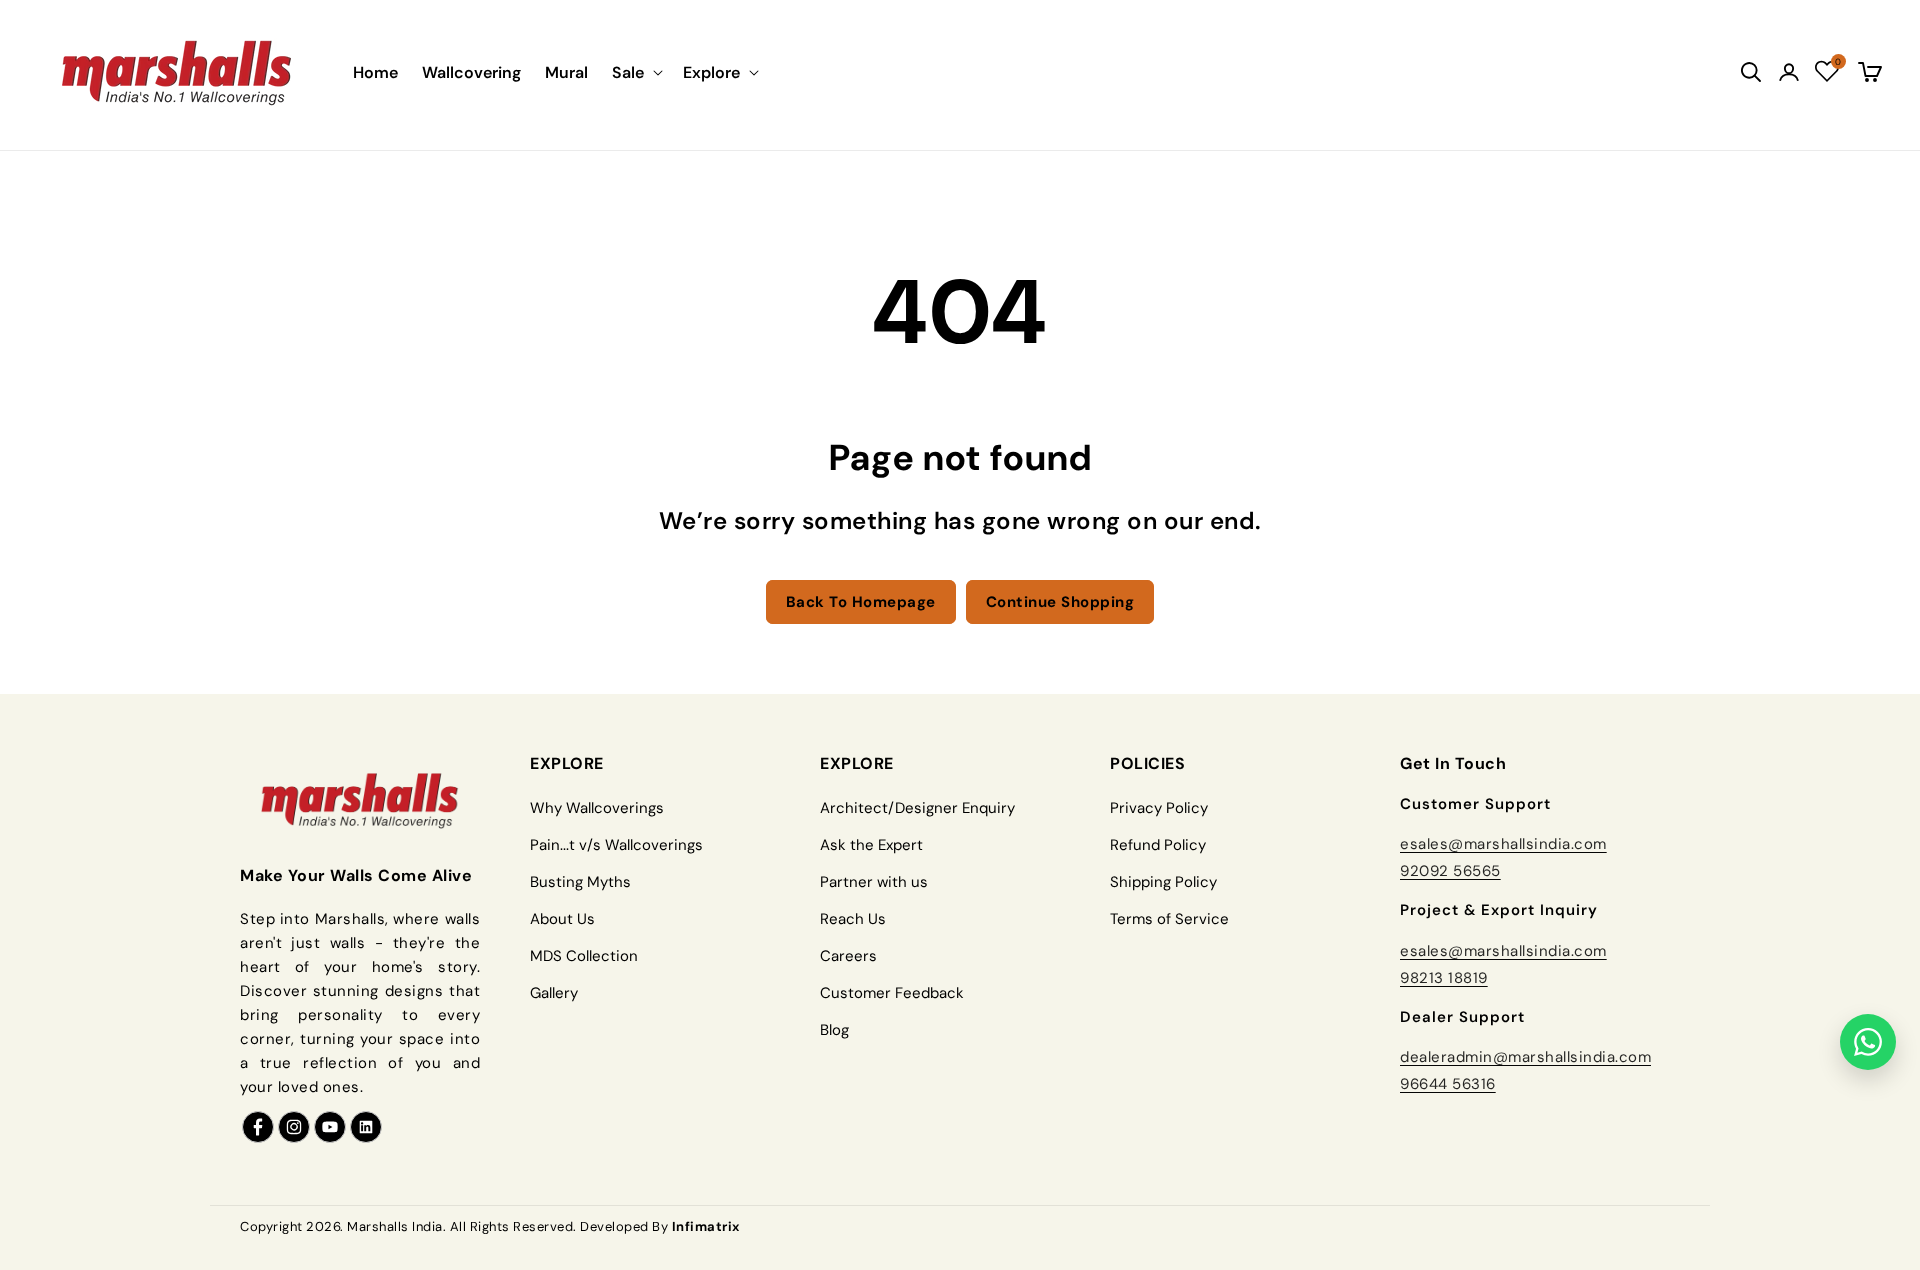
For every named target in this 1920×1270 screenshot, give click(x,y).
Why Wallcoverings (597, 808)
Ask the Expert (871, 845)
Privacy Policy (1159, 808)
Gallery (554, 993)
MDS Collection (584, 956)
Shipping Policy (1163, 882)
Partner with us (874, 882)
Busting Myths (580, 882)
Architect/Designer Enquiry (917, 808)
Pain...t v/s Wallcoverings (616, 845)
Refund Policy (1158, 845)
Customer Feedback (892, 993)
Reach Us (853, 919)
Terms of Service (1169, 919)
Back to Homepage (861, 602)
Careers (848, 956)
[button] (635, 72)
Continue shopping (1060, 602)
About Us (562, 919)
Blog (834, 1030)
